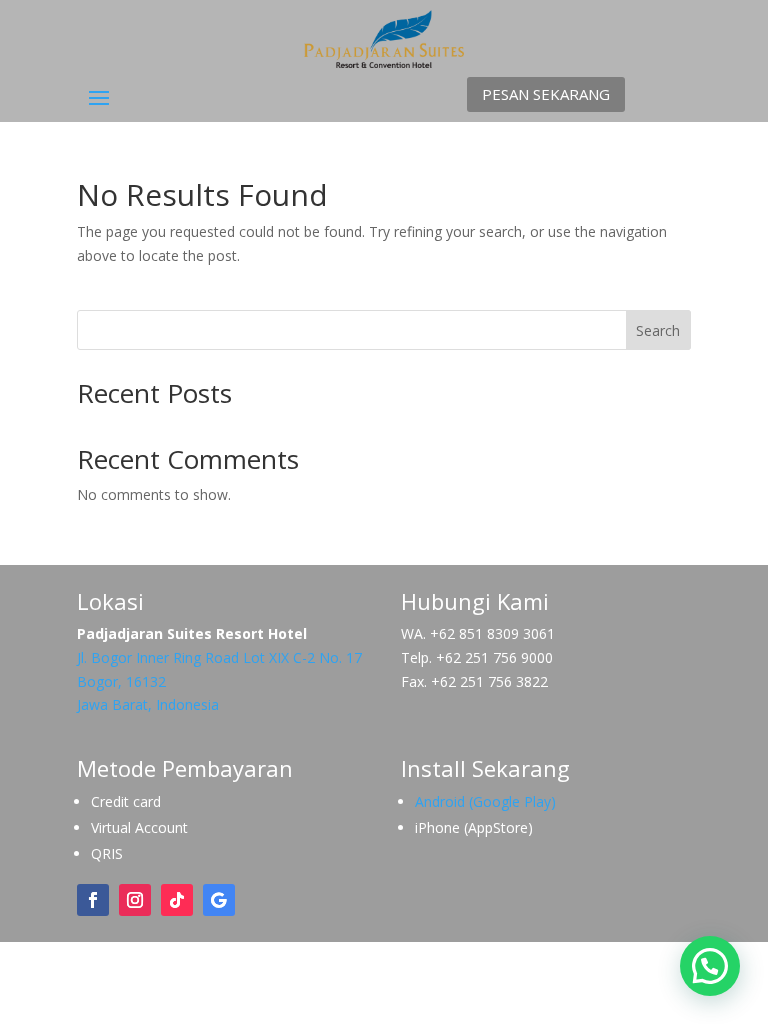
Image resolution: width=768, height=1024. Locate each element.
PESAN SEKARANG (546, 94)
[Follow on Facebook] (93, 900)
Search (658, 330)
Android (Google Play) (485, 801)
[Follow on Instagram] (135, 900)
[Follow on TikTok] (177, 900)
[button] (710, 966)
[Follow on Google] (219, 900)
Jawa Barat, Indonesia (148, 704)
